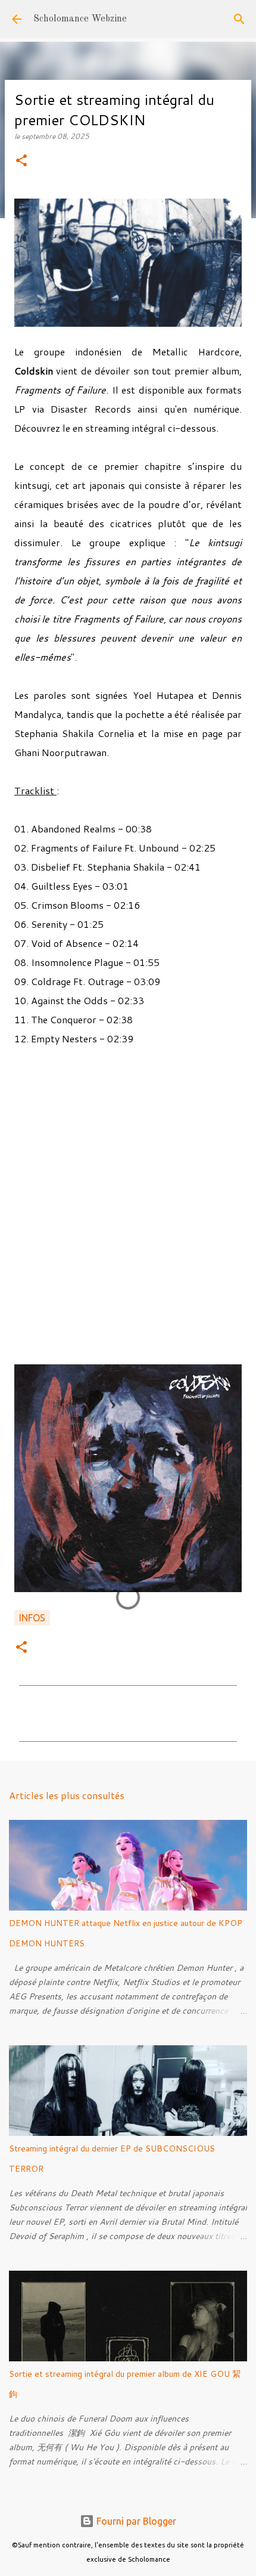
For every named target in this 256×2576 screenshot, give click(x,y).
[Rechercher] (239, 19)
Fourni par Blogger (135, 2521)
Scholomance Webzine (80, 19)
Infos (32, 1618)
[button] (21, 161)
